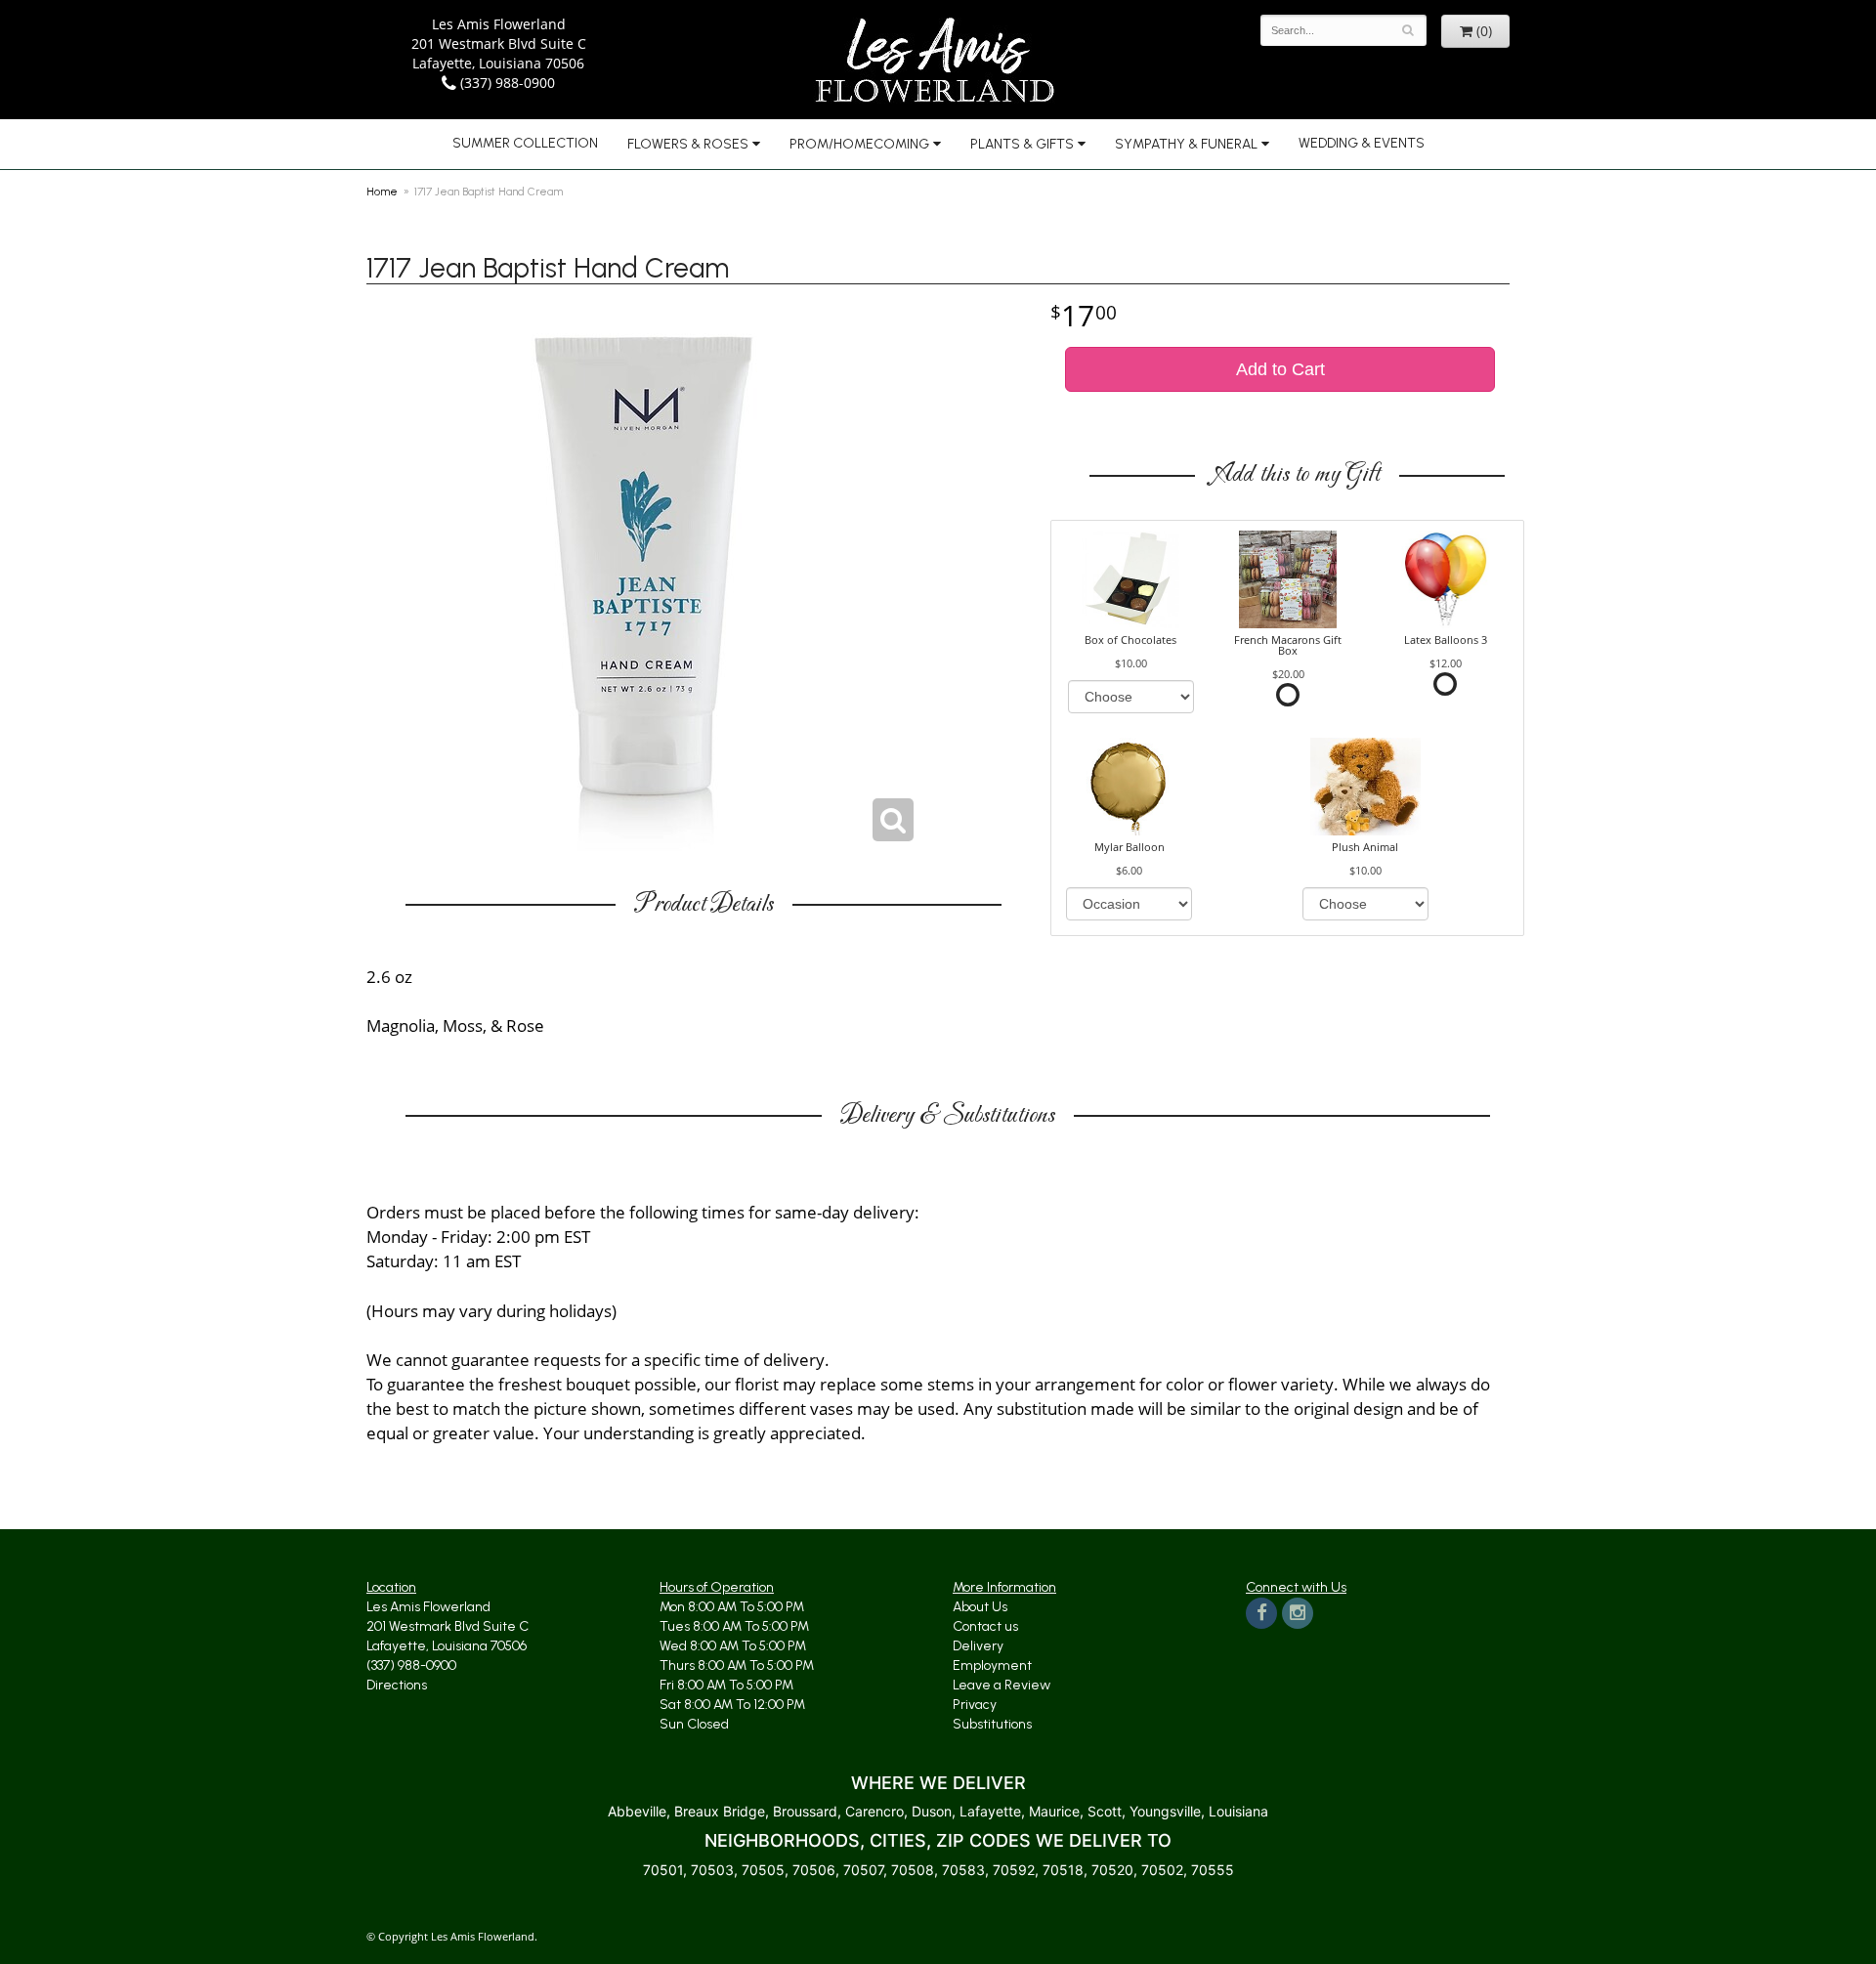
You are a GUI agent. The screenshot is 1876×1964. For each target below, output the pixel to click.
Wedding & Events (1362, 143)
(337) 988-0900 (506, 83)
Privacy (975, 1705)
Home (382, 192)
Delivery (978, 1646)
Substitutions (992, 1724)
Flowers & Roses (688, 144)
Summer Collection (525, 143)
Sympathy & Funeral (1186, 144)
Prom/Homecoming (859, 144)
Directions (397, 1685)
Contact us (985, 1626)
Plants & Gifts (1022, 144)
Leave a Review (1002, 1685)
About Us (980, 1607)
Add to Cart (1280, 369)
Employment (992, 1665)
